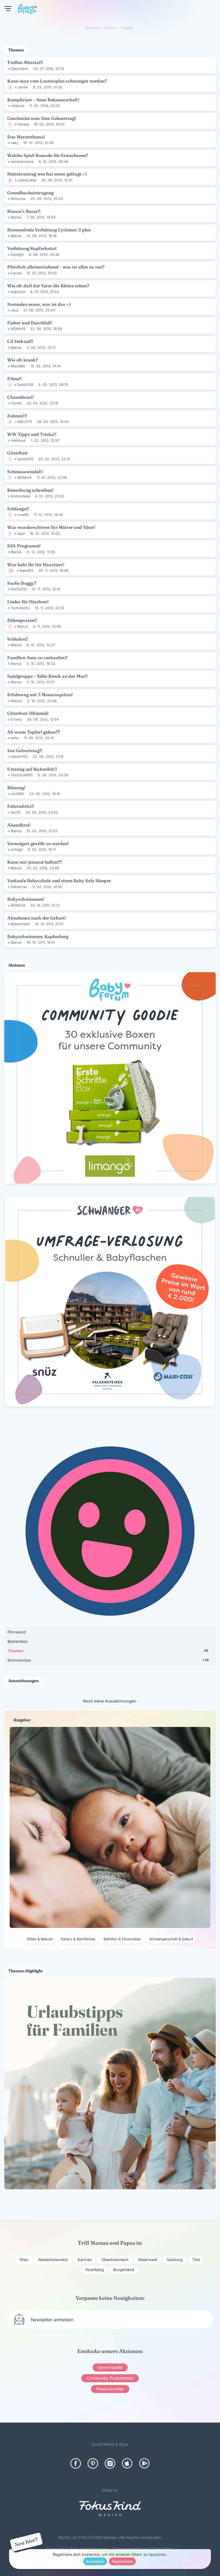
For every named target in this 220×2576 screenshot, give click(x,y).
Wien (24, 2260)
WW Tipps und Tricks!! (32, 434)
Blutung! (16, 788)
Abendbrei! (19, 825)
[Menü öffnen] (8, 9)
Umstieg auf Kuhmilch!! (32, 769)
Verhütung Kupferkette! (32, 248)
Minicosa (18, 199)
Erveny (16, 719)
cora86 (23, 515)
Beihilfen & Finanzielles (122, 1939)
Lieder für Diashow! (28, 602)
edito (15, 738)
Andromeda (20, 496)
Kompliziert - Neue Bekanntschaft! (43, 100)
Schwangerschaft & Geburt (171, 1939)
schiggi (17, 849)
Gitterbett (17, 453)
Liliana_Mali (27, 180)
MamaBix (18, 366)
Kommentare (108, 1660)
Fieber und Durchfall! (30, 323)
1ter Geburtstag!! (25, 750)
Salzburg (175, 2260)
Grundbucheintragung (30, 193)
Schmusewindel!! (25, 472)
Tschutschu (20, 608)
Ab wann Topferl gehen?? (34, 732)
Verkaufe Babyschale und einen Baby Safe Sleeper (59, 881)
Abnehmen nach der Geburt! (37, 918)
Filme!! (14, 379)
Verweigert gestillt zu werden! (38, 843)
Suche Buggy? (22, 583)
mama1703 (19, 757)
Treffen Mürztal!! (25, 62)
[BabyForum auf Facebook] (76, 2463)
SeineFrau (19, 887)
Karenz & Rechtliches (78, 1939)
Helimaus (18, 441)
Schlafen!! (18, 639)
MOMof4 (18, 329)
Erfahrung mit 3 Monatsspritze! (40, 695)
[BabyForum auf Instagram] (110, 2463)
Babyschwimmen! (26, 899)
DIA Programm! (24, 546)
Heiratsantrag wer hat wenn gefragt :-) (47, 174)
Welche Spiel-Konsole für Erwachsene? (48, 155)
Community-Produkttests (110, 2378)
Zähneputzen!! (22, 620)
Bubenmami (20, 924)
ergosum (18, 292)
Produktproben (110, 2389)
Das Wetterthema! (26, 137)
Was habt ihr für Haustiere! (36, 565)
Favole (16, 273)
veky (14, 143)
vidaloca (17, 106)
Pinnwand (17, 1632)
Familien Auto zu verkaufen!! (37, 658)
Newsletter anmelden (52, 2320)
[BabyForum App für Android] (144, 2463)
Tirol (196, 2260)
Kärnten (85, 2260)
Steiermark (148, 2260)
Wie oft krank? (23, 360)
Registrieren (122, 2561)
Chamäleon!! (20, 397)
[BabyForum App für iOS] (127, 2463)
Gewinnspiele (110, 2367)
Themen (108, 1651)
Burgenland (124, 2270)
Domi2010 (25, 385)
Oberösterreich (115, 2260)
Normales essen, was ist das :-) (39, 304)
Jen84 (23, 87)
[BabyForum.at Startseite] (27, 10)
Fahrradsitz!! (21, 806)
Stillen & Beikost (40, 1939)
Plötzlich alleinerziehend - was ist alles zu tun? (56, 267)
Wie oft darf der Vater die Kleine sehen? (48, 286)
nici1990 (17, 794)
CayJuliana (19, 69)
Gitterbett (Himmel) (28, 713)
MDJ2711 (25, 422)
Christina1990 (22, 775)
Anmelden (95, 2561)
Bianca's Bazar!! (24, 211)
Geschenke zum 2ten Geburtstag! (42, 118)
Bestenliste (17, 1641)
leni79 (16, 812)
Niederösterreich (53, 2260)
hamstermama (22, 162)
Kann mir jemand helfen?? (35, 862)
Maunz (16, 701)
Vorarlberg (94, 2270)
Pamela (23, 124)
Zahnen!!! (17, 416)
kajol (21, 533)
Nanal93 (26, 571)
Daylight (17, 255)
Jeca (14, 310)
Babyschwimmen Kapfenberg (38, 936)
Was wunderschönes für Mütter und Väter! (51, 527)
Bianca (16, 217)
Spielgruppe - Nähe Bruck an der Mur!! (47, 676)
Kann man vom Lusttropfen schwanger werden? (57, 81)
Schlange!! (18, 509)
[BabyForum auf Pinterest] (93, 2463)
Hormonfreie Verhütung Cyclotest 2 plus (49, 230)
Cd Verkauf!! (20, 341)
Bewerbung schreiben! (30, 490)
